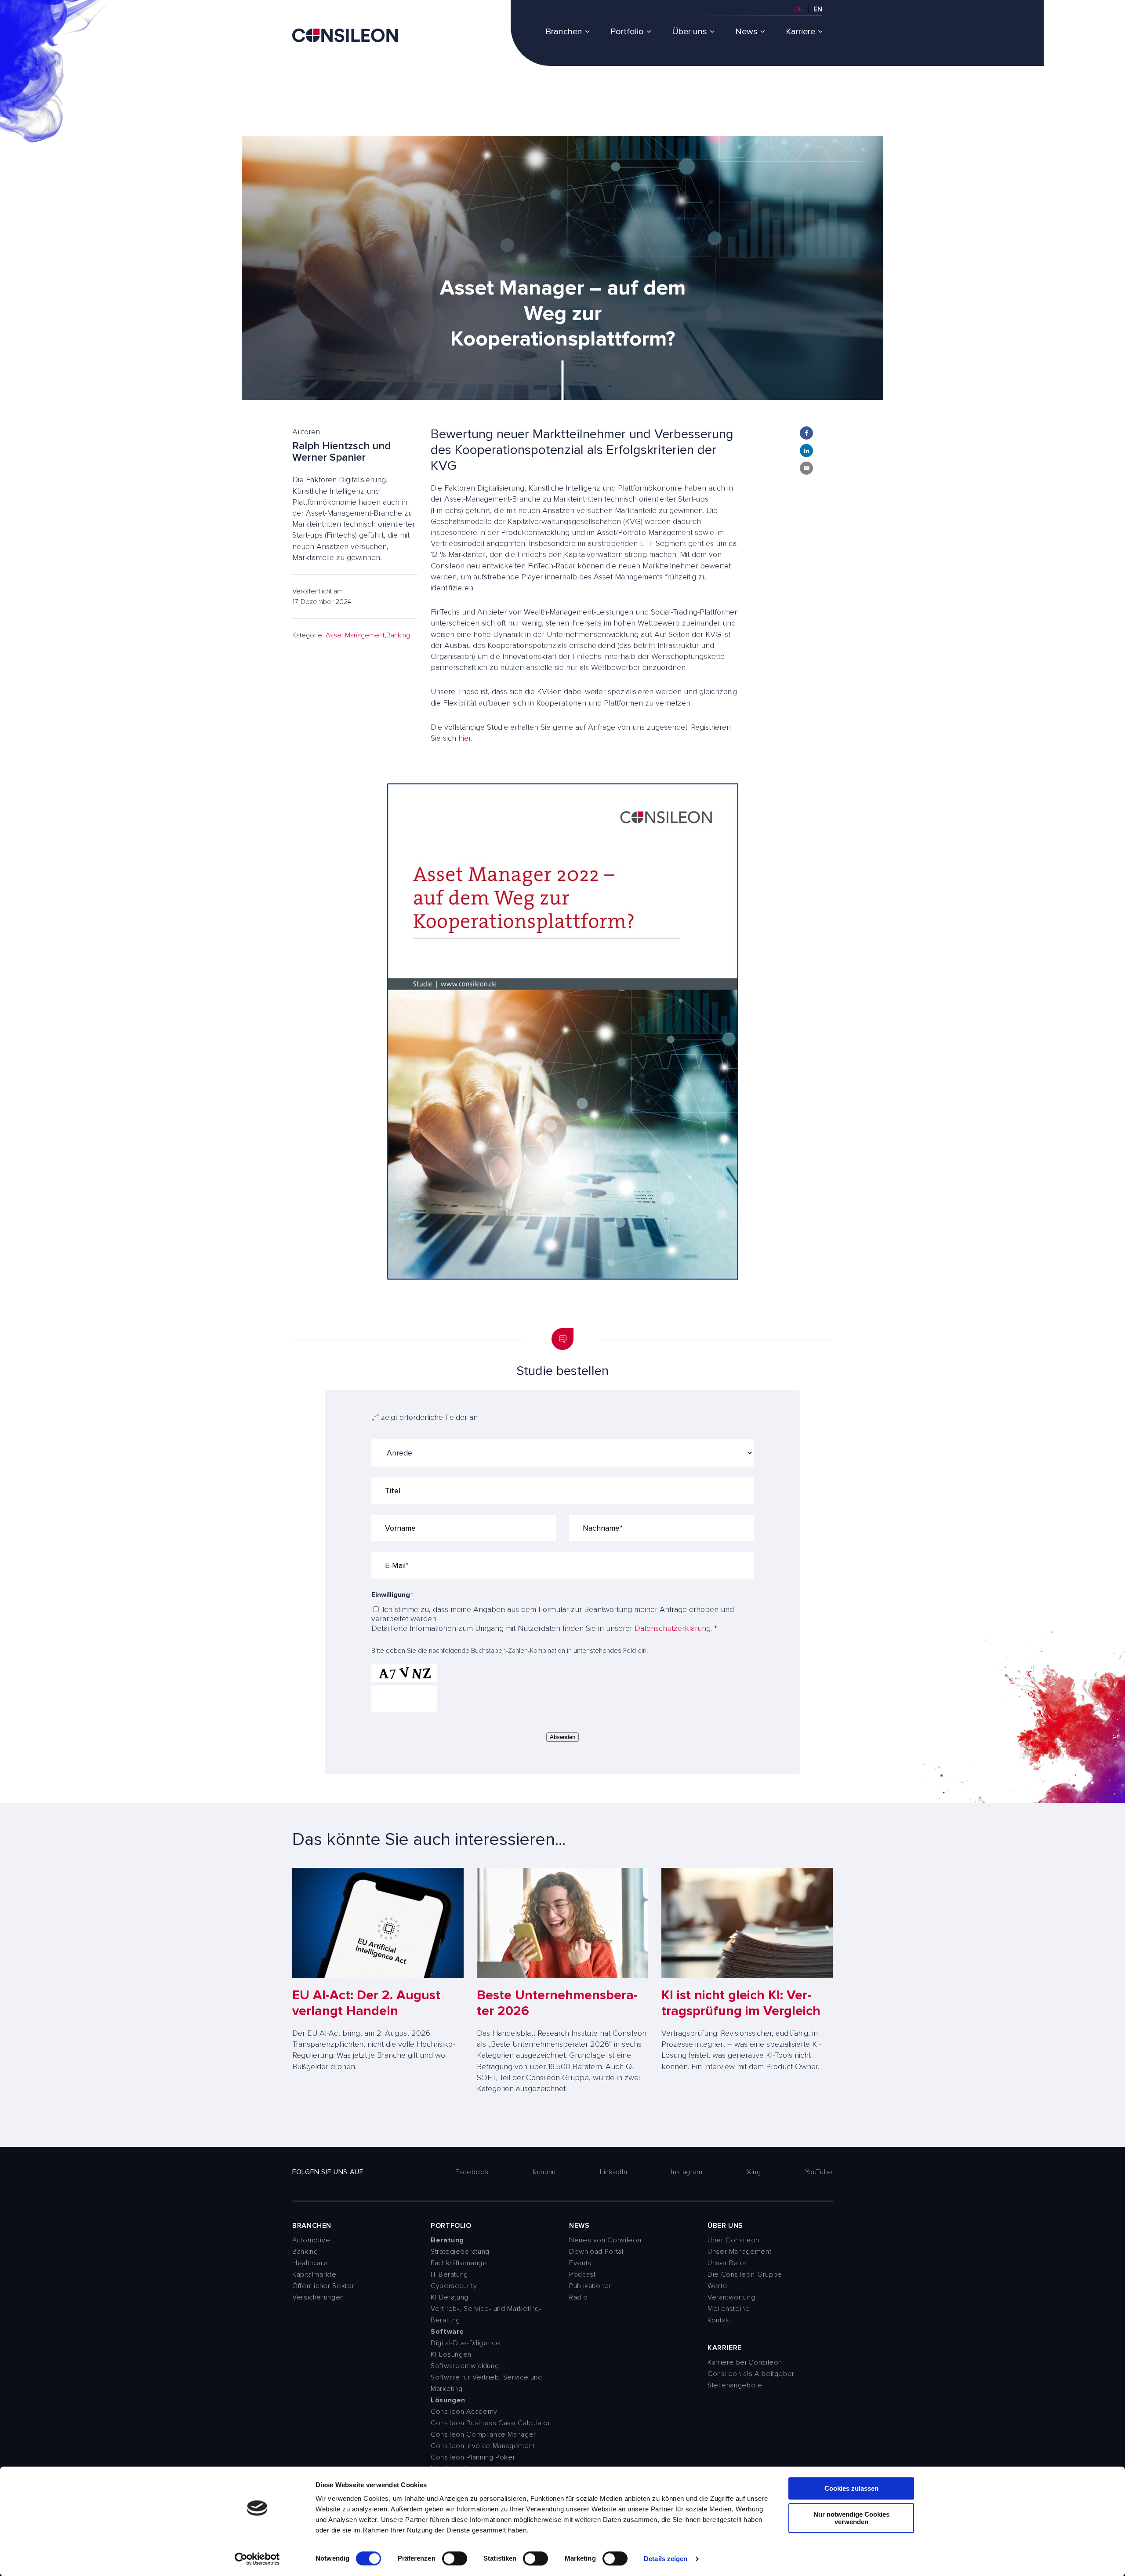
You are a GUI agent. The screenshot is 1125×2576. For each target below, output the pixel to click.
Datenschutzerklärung (673, 1628)
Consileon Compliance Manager (483, 2434)
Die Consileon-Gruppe (745, 2274)
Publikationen (591, 2286)
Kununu (544, 2172)
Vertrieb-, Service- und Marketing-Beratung (486, 2314)
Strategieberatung (460, 2252)
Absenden (562, 1737)
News (746, 32)
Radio (578, 2297)
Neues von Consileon (605, 2240)
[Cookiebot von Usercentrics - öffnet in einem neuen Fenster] (257, 2559)
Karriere (800, 32)
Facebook (472, 2172)
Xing (754, 2172)
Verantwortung (731, 2297)
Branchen (564, 32)
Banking (398, 635)
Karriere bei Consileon (745, 2362)
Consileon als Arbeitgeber (751, 2374)
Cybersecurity (454, 2286)
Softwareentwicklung (465, 2366)
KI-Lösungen (451, 2354)
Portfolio (627, 32)
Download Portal (596, 2252)
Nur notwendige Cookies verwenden (851, 2518)
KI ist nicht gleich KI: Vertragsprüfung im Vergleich (741, 2003)
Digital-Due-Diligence (465, 2343)
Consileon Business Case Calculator (491, 2423)
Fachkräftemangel (460, 2263)
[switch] (455, 2558)
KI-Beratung (450, 2297)
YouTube (819, 2172)
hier (465, 738)
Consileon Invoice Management (483, 2446)
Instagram (687, 2172)
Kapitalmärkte (314, 2274)
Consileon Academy (464, 2412)
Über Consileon (733, 2240)
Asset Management (355, 635)
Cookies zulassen (851, 2488)
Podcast (582, 2274)
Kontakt (719, 2320)
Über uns (690, 32)
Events (580, 2263)
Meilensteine (729, 2309)
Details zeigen (666, 2559)
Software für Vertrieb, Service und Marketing (486, 2383)
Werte (717, 2286)
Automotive (311, 2240)
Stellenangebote (735, 2385)
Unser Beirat (728, 2263)
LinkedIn (613, 2172)
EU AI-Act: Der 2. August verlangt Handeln (366, 2003)
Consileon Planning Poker (473, 2457)
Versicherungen (318, 2297)
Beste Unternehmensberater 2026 (557, 2003)
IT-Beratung (449, 2274)
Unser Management (739, 2252)
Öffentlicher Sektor (323, 2286)
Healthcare (310, 2263)
